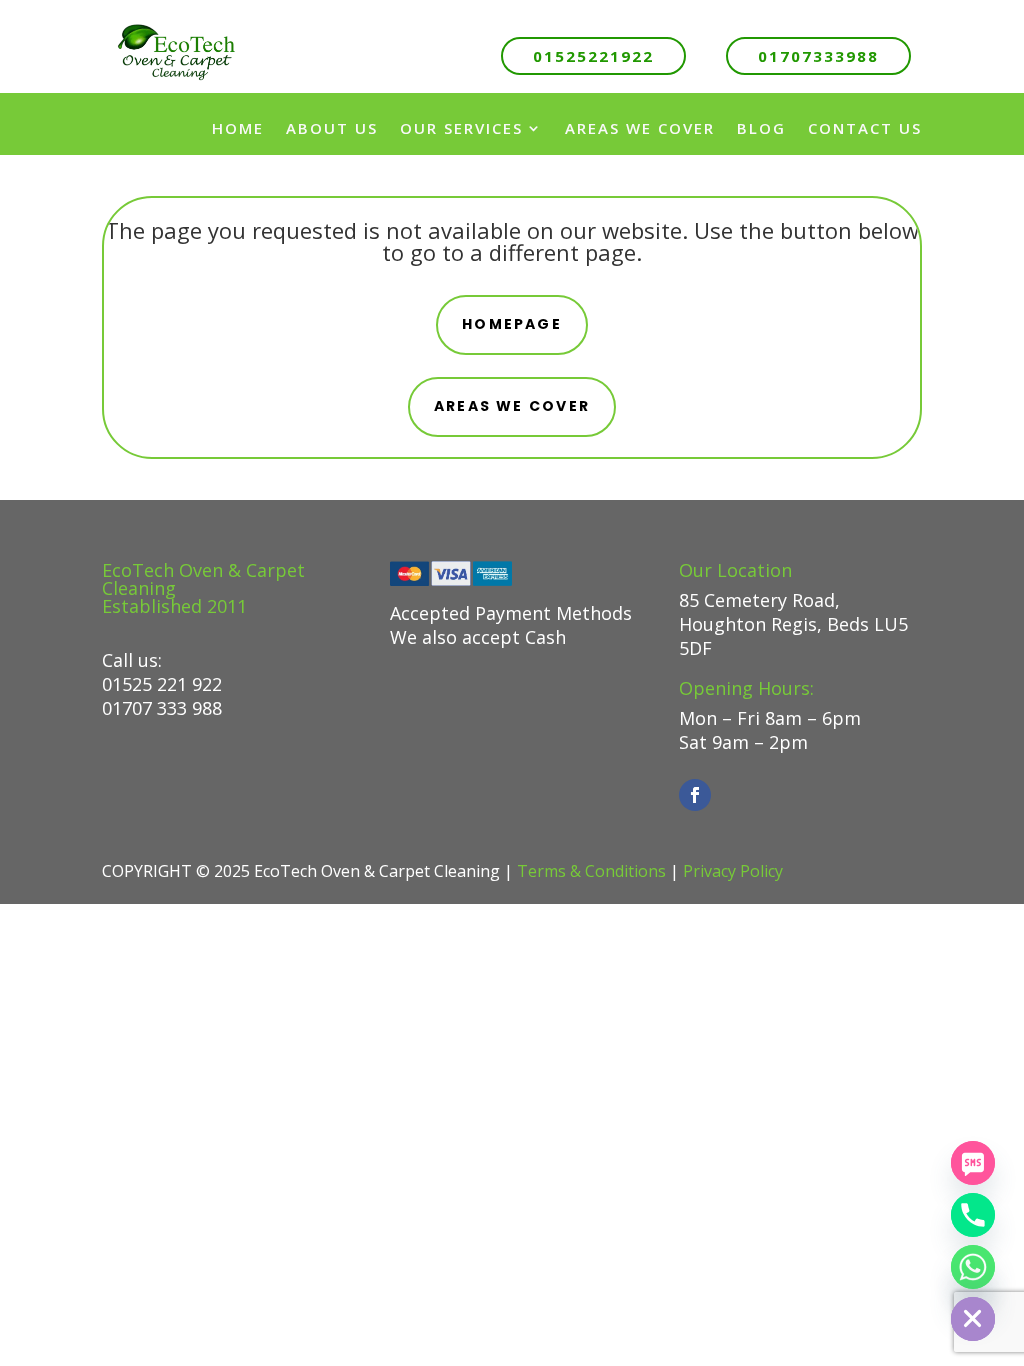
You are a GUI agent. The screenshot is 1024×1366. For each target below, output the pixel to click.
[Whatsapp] (973, 1267)
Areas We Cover (640, 128)
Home (238, 128)
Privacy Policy (733, 871)
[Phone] (973, 1215)
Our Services (461, 128)
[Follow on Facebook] (695, 795)
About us (332, 128)
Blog (761, 128)
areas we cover (512, 406)
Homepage (512, 324)
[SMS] (973, 1163)
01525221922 (593, 56)
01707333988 (818, 56)
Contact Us (865, 128)
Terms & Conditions (591, 871)
